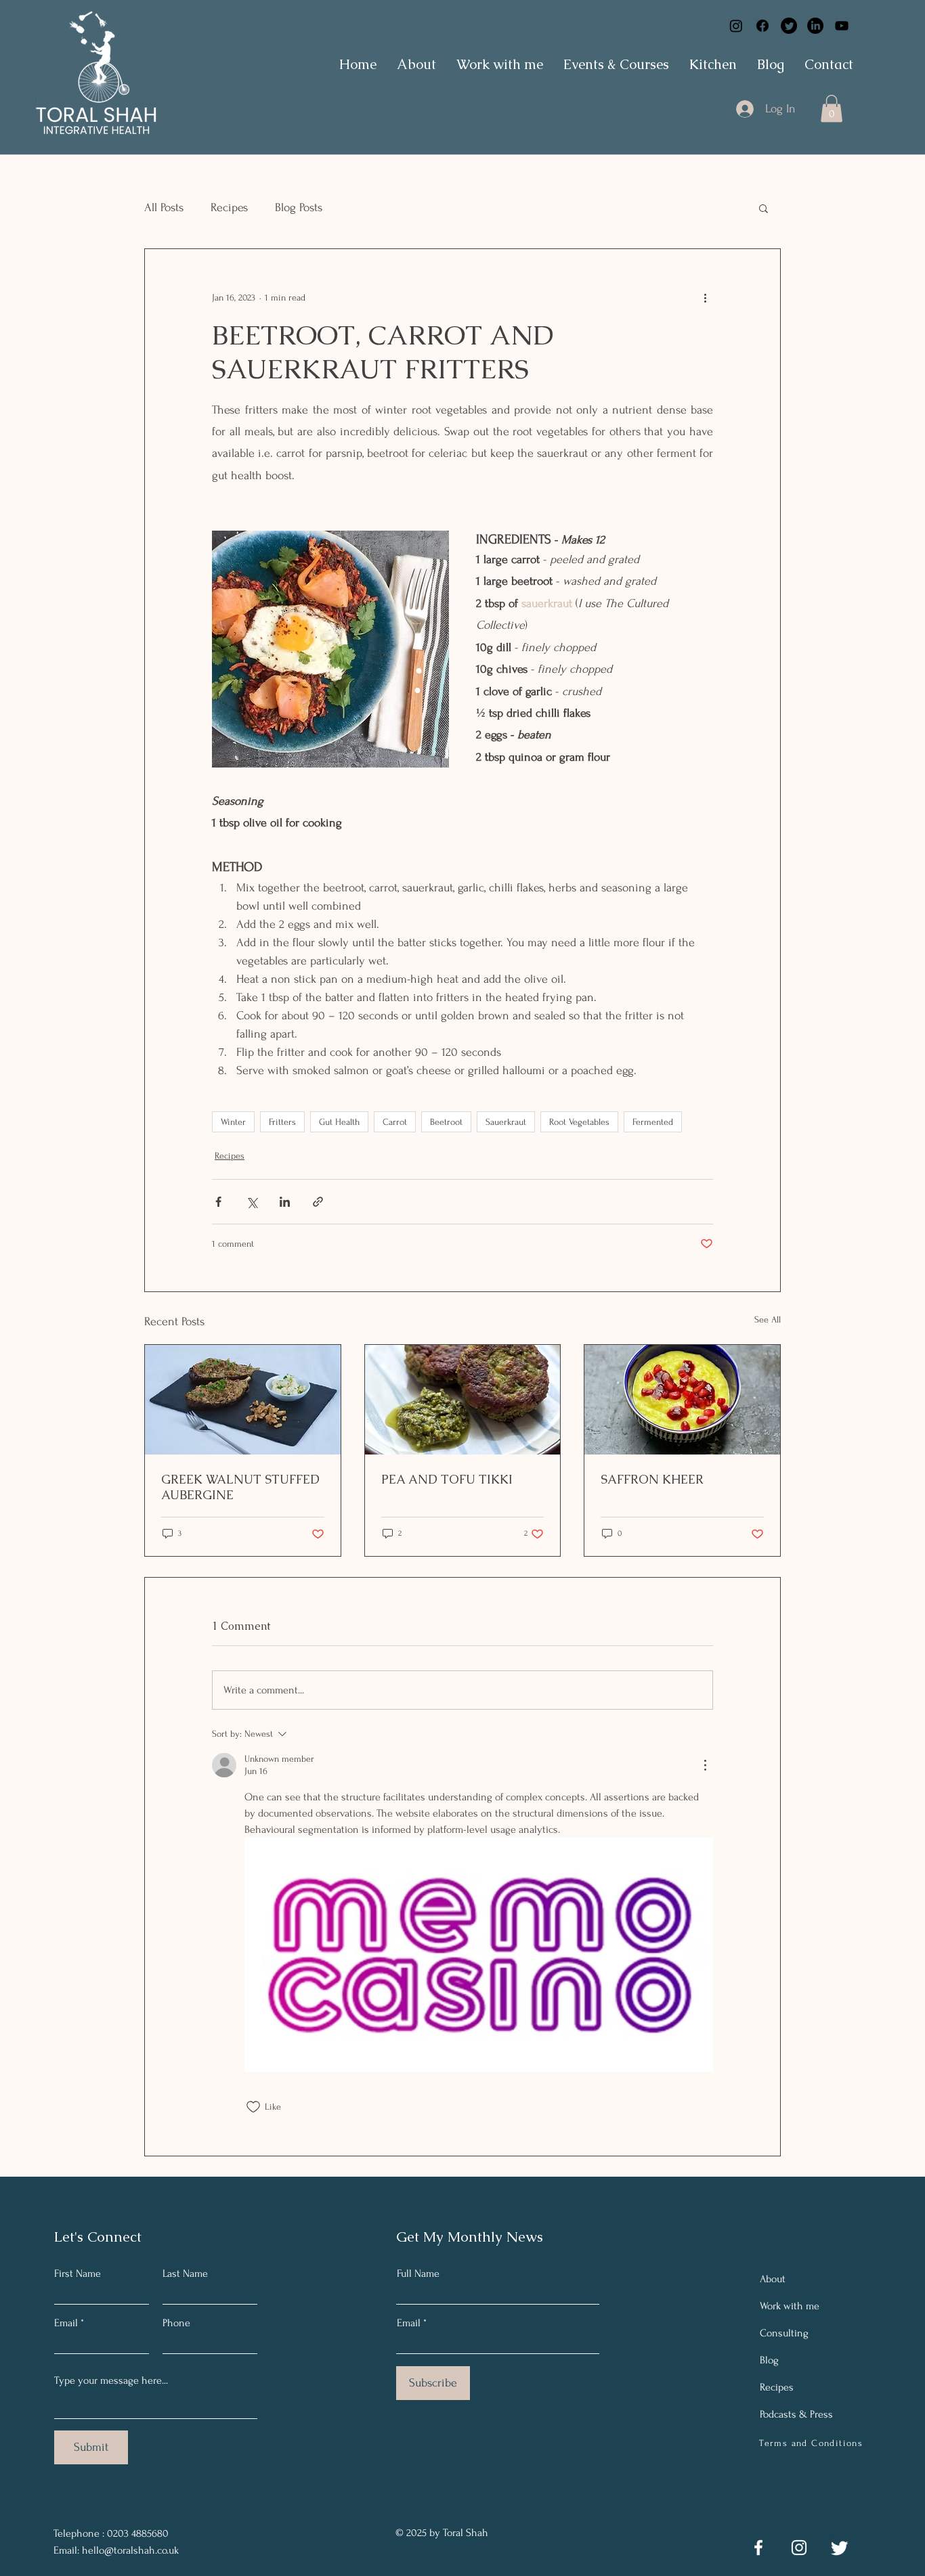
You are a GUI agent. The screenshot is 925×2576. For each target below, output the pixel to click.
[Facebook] (762, 26)
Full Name (418, 2273)
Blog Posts (299, 207)
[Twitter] (789, 26)
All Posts (164, 207)
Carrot (395, 1122)
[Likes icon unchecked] (253, 2107)
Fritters (282, 1122)
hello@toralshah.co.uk (130, 2550)
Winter (233, 1122)
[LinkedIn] (815, 26)
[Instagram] (736, 26)
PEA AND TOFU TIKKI (447, 1479)
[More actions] (705, 298)
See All (768, 1319)
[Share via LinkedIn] (285, 1202)
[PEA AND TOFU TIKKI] (463, 1400)
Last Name (185, 2273)
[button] (832, 109)
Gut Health (339, 1122)
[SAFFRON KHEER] (682, 1400)
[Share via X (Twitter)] (252, 1202)
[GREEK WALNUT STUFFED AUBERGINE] (243, 1400)
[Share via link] (318, 1202)
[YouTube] (842, 26)
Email (66, 2323)
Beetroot (446, 1122)
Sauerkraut (506, 1122)
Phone (176, 2323)
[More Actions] (705, 1765)
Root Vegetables (579, 1122)
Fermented (653, 1122)
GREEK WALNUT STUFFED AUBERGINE (240, 1487)
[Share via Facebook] (218, 1202)
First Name (78, 2273)
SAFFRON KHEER (652, 1479)
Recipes (229, 207)
